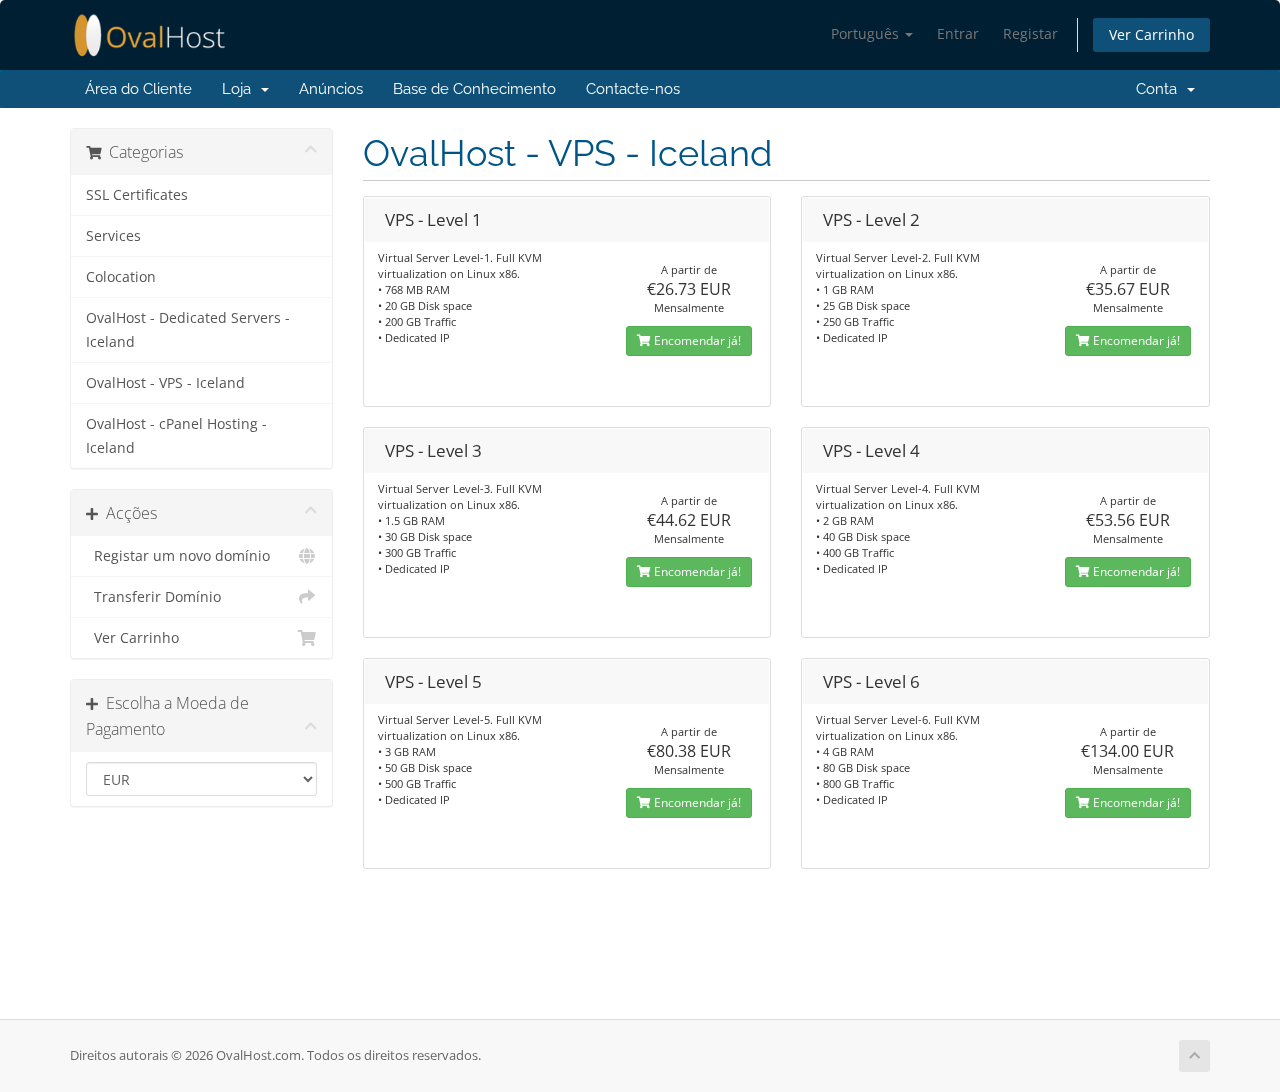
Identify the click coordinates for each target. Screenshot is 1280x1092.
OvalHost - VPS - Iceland (165, 383)
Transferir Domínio (153, 597)
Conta (1156, 89)
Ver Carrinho (1151, 34)
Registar (1030, 33)
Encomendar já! (696, 340)
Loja (240, 89)
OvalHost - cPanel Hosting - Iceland (176, 436)
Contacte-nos (633, 89)
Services (113, 236)
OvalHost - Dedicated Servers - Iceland (188, 330)
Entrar (958, 33)
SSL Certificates (137, 195)
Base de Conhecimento (474, 89)
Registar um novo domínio (178, 556)
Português (867, 33)
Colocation (121, 277)
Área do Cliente (138, 89)
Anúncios (331, 89)
